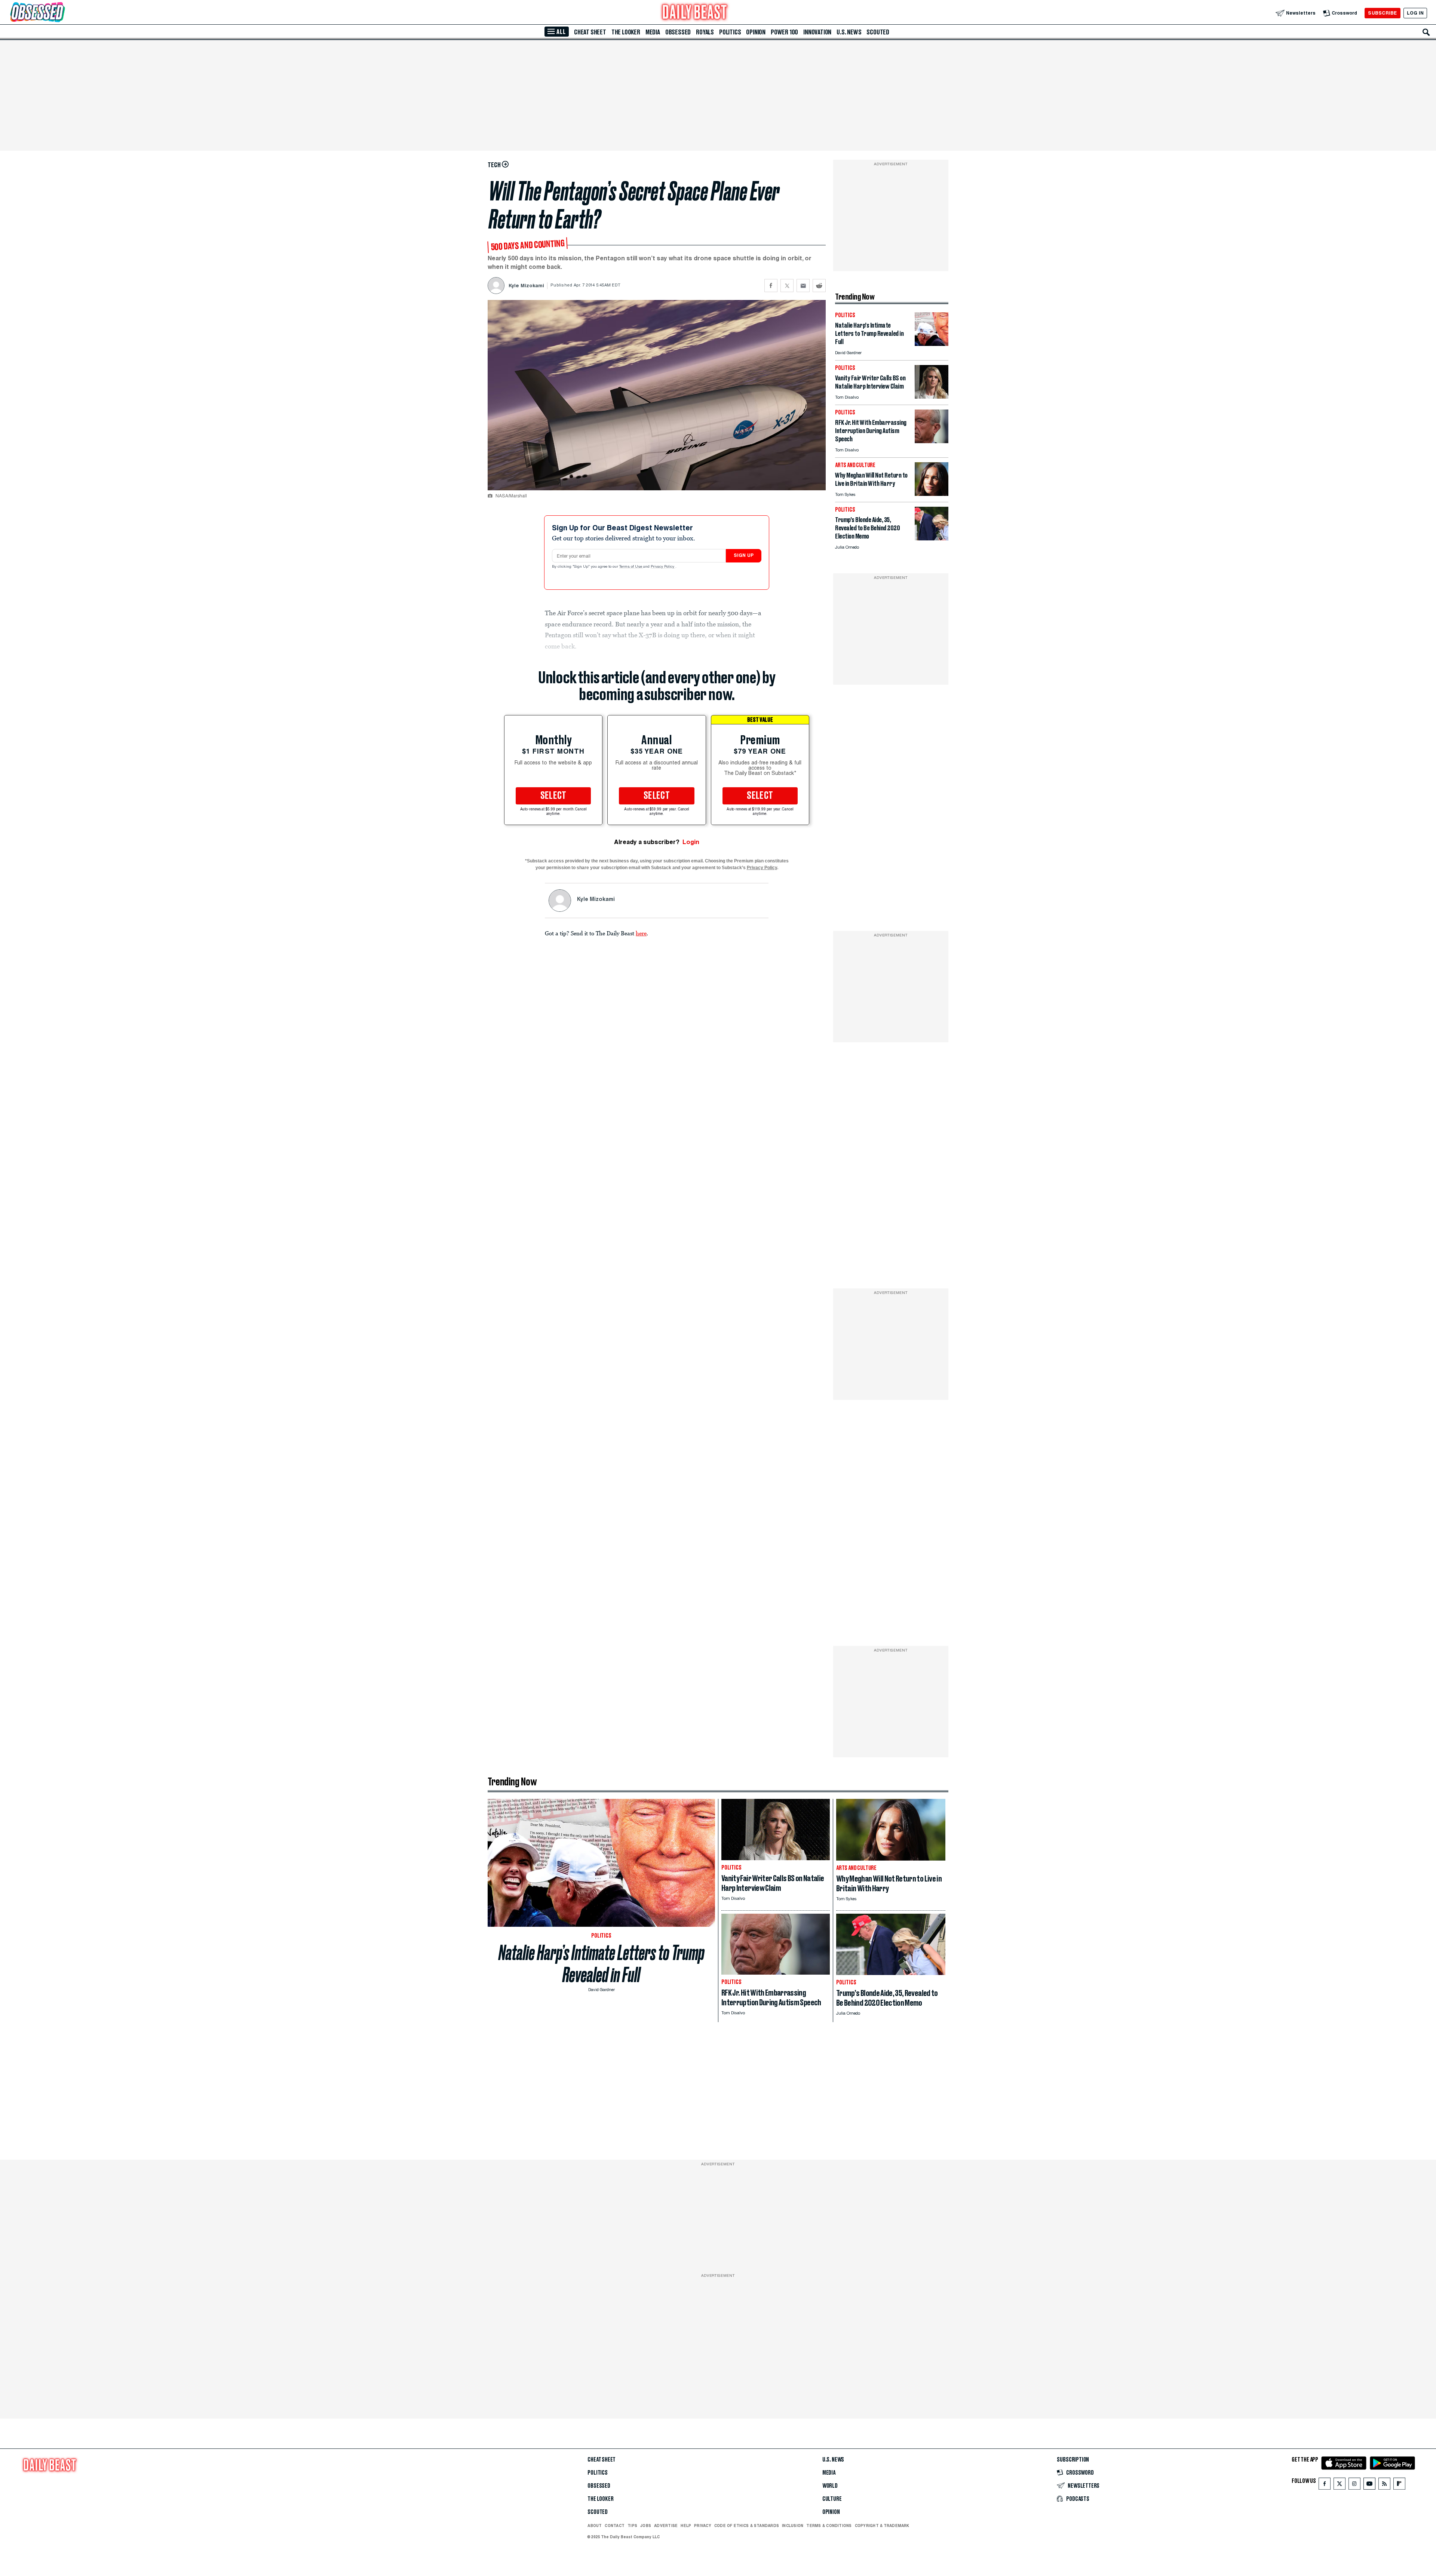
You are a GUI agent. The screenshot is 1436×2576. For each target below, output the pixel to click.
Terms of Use (631, 567)
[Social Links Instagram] (1354, 2485)
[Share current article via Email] (803, 286)
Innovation (817, 32)
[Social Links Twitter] (1340, 2485)
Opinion (756, 32)
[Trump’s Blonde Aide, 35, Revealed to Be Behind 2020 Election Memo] (932, 538)
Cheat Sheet (590, 32)
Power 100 (784, 32)
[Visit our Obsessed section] (61, 13)
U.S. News (849, 32)
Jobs (646, 2526)
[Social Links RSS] (1384, 2485)
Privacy (703, 2526)
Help (686, 2526)
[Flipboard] (1399, 2485)
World (830, 2486)
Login (691, 842)
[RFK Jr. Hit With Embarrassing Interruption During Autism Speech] (932, 441)
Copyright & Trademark (882, 2526)
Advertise (666, 2526)
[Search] (1426, 32)
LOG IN (1415, 13)
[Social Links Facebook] (1325, 2485)
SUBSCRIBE (1382, 13)
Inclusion (793, 2526)
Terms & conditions (829, 2526)
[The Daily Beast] (695, 13)
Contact (615, 2526)
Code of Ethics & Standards (747, 2526)
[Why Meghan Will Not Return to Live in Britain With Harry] (932, 494)
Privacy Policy (663, 567)
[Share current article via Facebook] (771, 286)
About (595, 2526)
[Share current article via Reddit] (819, 286)
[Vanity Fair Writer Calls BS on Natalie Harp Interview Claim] (932, 397)
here (641, 933)
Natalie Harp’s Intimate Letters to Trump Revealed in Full (602, 1964)
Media (653, 32)
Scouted (878, 32)
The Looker (626, 32)
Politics (730, 32)
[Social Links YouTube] (1369, 2485)
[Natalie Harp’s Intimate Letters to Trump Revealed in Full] (932, 344)
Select (553, 796)
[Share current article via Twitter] (787, 286)
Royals (705, 32)
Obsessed (678, 32)
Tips (632, 2526)
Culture (832, 2499)
